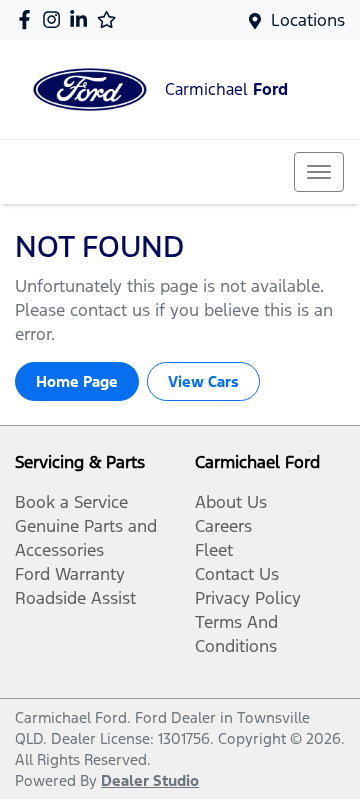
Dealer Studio (150, 780)
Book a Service (71, 502)
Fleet (214, 550)
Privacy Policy (248, 598)
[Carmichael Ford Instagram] (55, 19)
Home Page (77, 381)
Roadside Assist (75, 598)
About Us (231, 502)
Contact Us (237, 574)
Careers (223, 526)
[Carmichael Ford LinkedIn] (82, 19)
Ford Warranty (70, 574)
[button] (319, 172)
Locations (308, 20)
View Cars (203, 381)
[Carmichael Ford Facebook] (28, 19)
